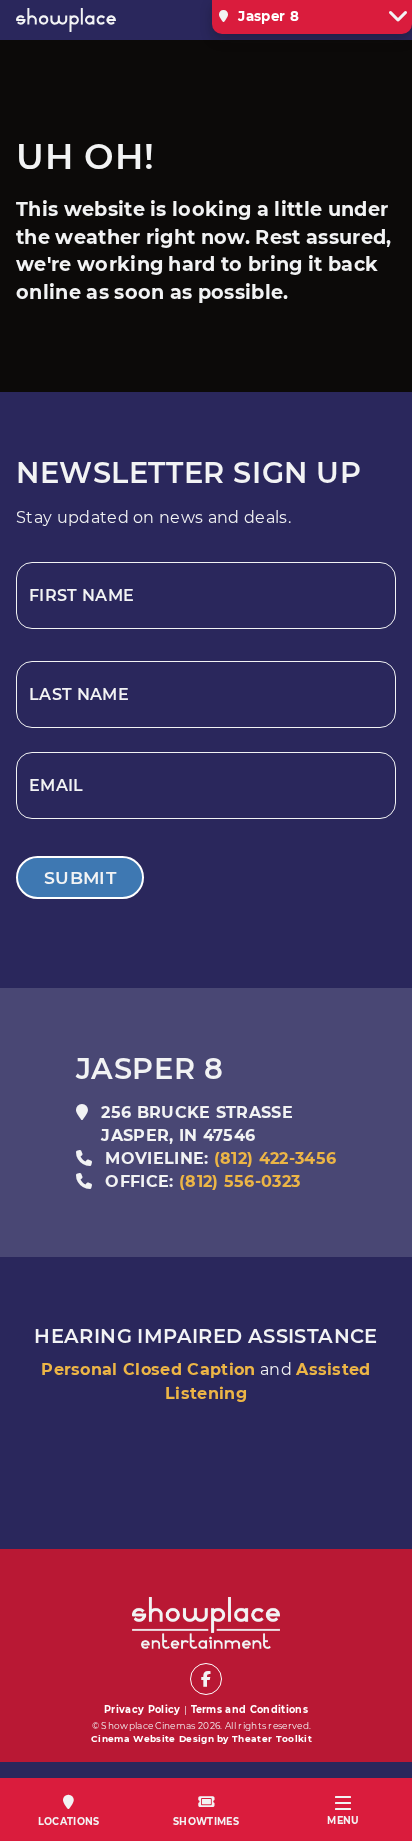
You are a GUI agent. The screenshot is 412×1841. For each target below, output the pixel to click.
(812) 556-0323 (239, 1181)
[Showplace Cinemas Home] (90, 20)
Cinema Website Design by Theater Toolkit (201, 1738)
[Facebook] (206, 1679)
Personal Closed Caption (148, 1369)
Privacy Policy (142, 1709)
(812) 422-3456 (275, 1158)
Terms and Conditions (249, 1709)
